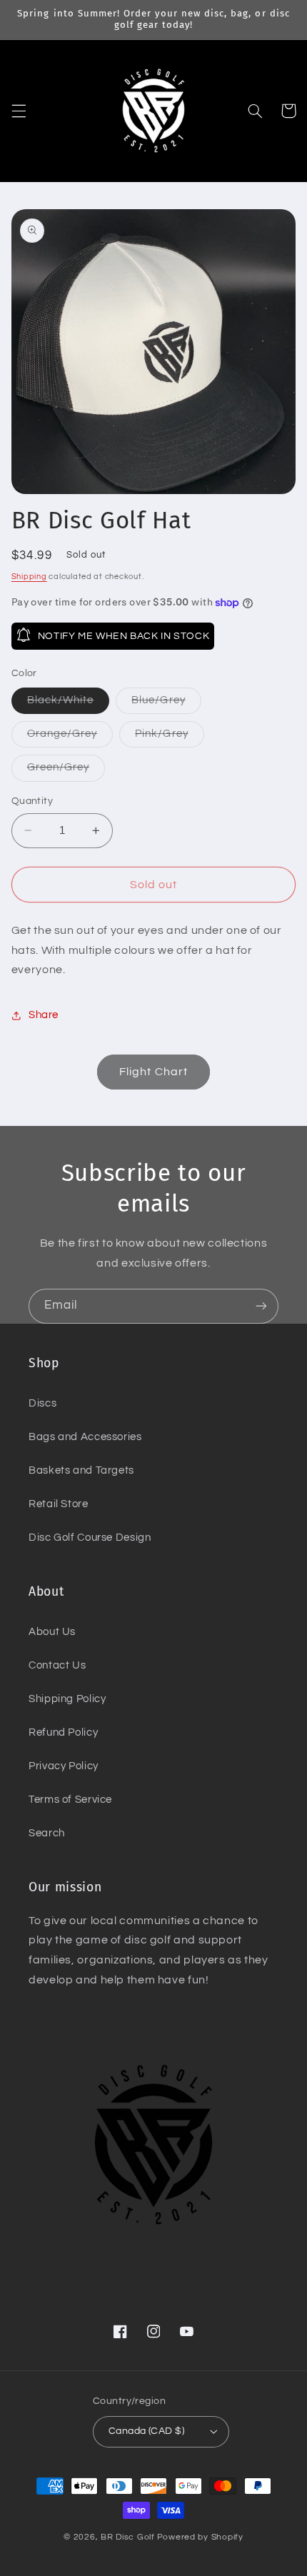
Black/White (69, 704)
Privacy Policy (64, 1766)
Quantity (32, 801)
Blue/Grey (166, 704)
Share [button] (44, 1015)
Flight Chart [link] (153, 1072)
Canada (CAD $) (146, 2431)
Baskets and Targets (81, 1470)
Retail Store (59, 1504)
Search (47, 1833)
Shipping (29, 577)
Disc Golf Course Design (90, 1538)
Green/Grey (66, 771)
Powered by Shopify (200, 2537)
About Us (52, 1632)
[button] (19, 111)
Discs (42, 1403)
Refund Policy (63, 1732)
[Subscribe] (261, 1306)
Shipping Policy (67, 1699)
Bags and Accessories (85, 1437)
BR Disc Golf (128, 2537)
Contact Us (57, 1665)
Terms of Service (70, 1800)
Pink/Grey (169, 738)
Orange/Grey (70, 738)
